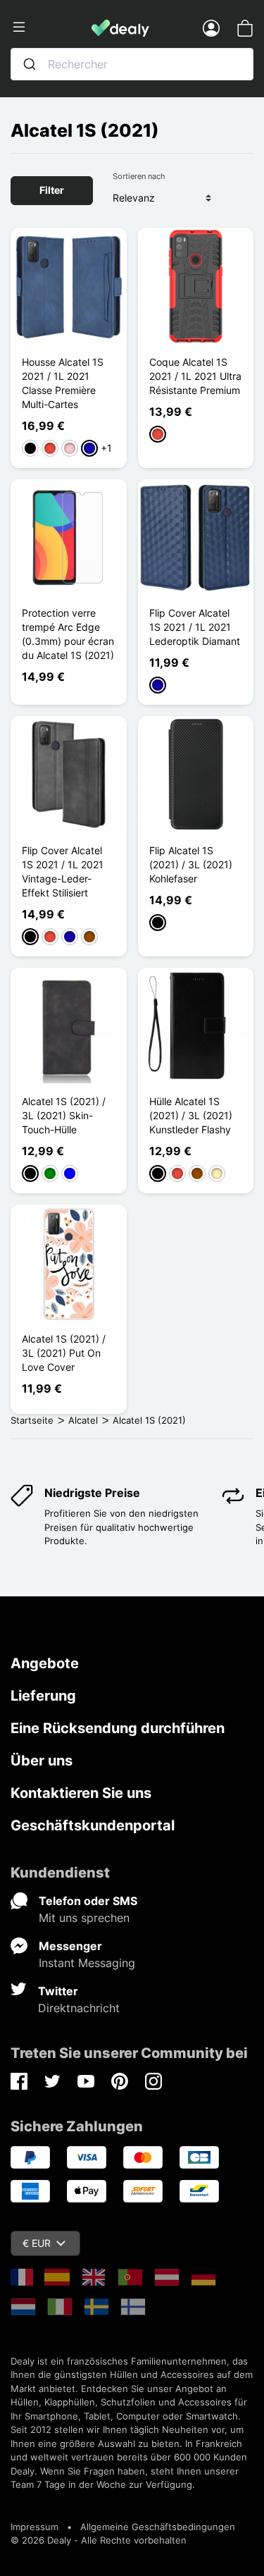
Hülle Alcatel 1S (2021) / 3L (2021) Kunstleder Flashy (191, 1115)
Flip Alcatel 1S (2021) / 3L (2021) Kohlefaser (191, 864)
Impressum (34, 2527)
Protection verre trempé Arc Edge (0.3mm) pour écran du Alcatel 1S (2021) (68, 634)
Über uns (42, 1761)
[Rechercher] (30, 64)
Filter (52, 190)
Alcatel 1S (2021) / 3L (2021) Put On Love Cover (64, 1353)
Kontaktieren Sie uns (81, 1793)
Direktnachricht (79, 2008)
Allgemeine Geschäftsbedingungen (158, 2527)
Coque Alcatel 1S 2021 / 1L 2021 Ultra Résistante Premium (195, 376)
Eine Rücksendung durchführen (118, 1728)
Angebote (45, 1663)
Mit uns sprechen (84, 1918)
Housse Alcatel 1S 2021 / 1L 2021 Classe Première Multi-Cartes (63, 383)
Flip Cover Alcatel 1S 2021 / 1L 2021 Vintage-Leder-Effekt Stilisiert (63, 871)
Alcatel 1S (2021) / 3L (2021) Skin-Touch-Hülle (64, 1115)
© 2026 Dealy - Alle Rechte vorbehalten (99, 2540)
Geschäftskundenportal (93, 1825)
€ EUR (37, 2243)
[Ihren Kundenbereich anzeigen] (211, 27)
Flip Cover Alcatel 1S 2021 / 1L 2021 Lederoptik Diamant (195, 627)
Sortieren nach (139, 176)
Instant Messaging (87, 1963)
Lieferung (43, 1696)
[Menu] (51, 27)
